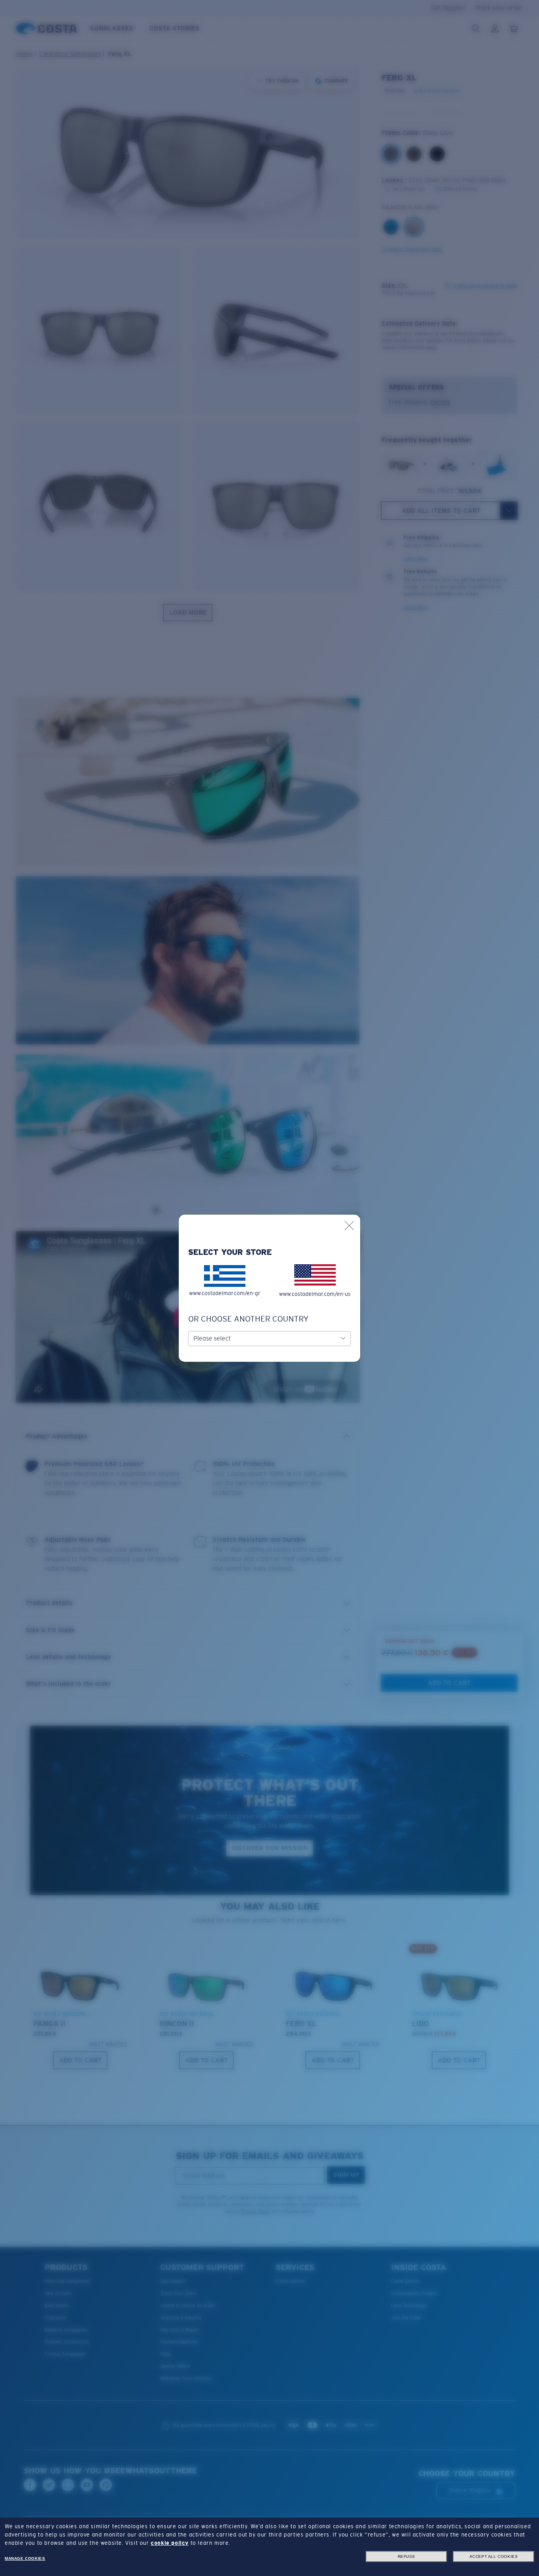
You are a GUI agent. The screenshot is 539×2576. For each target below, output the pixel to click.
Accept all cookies (494, 2556)
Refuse (407, 2556)
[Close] (349, 1226)
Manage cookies (25, 2558)
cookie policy (170, 2543)
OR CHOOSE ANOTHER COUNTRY (248, 1319)
